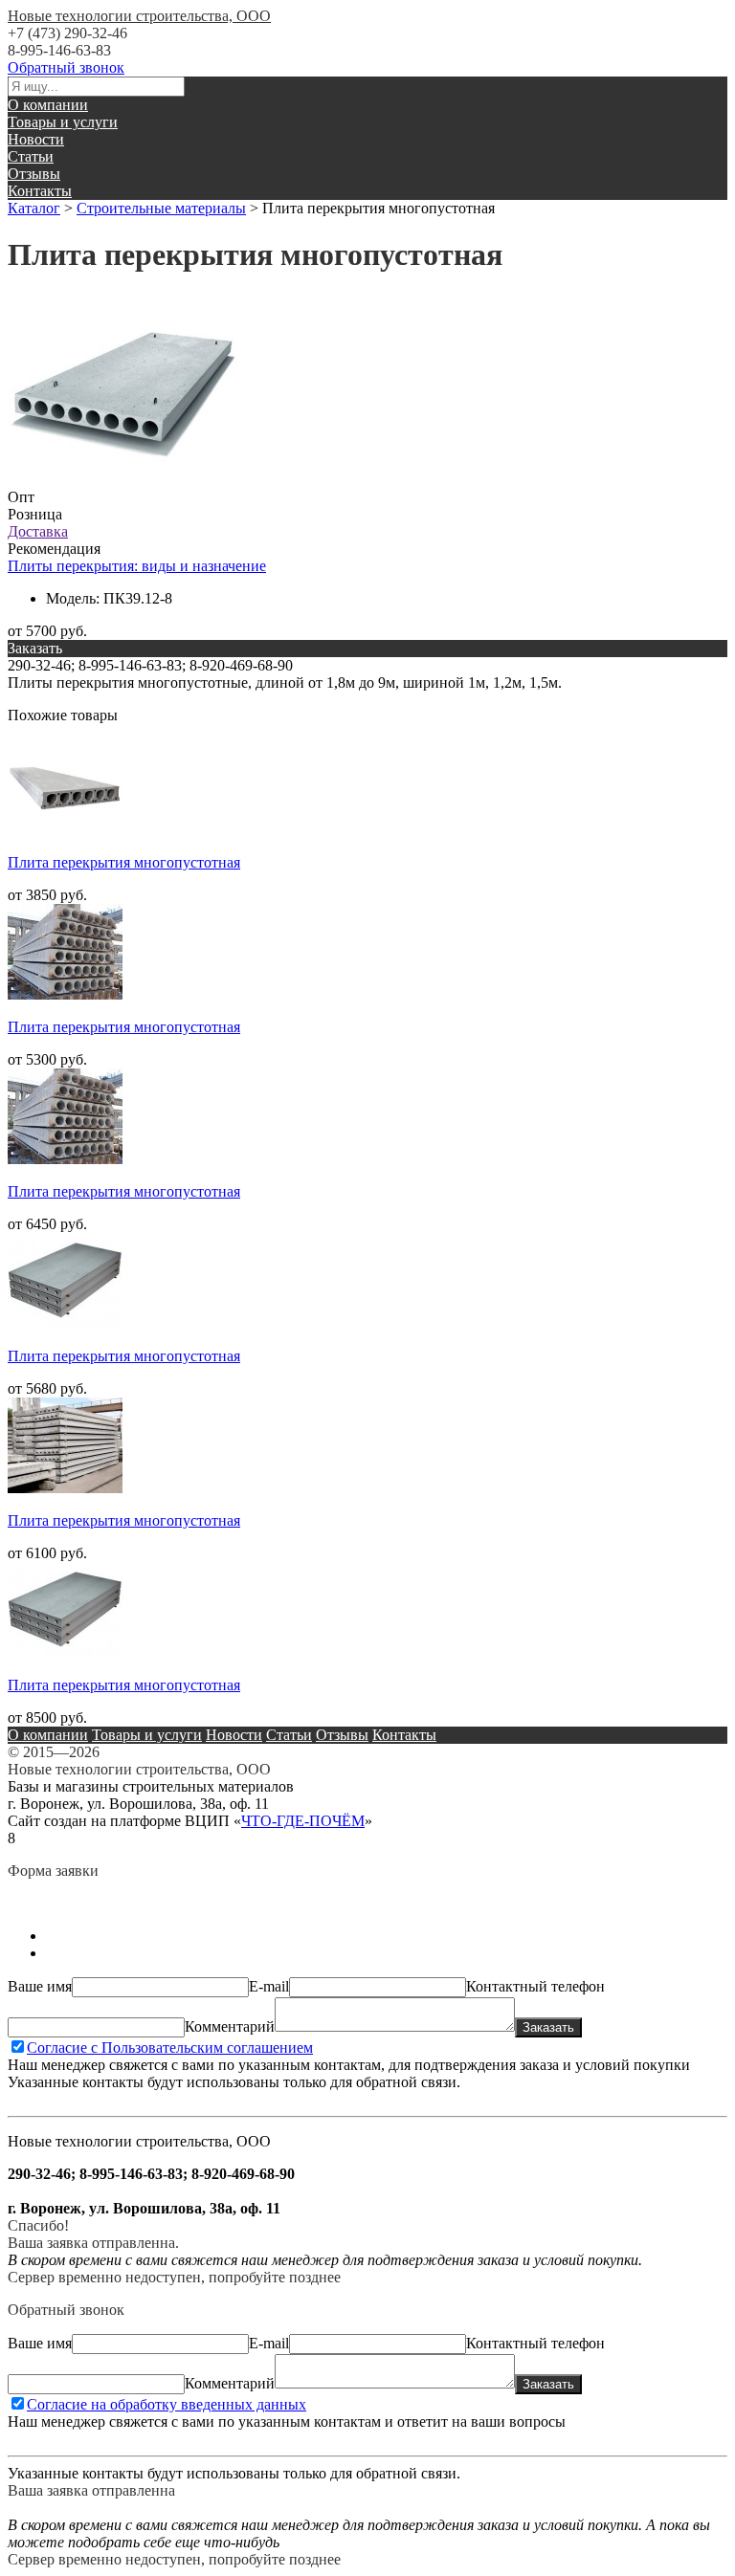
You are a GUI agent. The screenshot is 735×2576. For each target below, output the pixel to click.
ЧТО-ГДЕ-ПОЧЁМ (303, 1821)
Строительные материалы (161, 208)
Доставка (38, 531)
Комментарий (230, 2026)
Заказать (548, 2027)
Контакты (40, 191)
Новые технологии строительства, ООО (139, 16)
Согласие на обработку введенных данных (167, 2404)
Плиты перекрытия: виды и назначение (137, 566)
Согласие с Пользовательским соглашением (170, 2048)
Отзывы (34, 174)
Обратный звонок (66, 67)
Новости (36, 139)
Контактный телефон (535, 1986)
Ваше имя (40, 1986)
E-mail (269, 1986)
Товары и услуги (63, 122)
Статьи (31, 156)
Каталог (34, 208)
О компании (48, 105)
